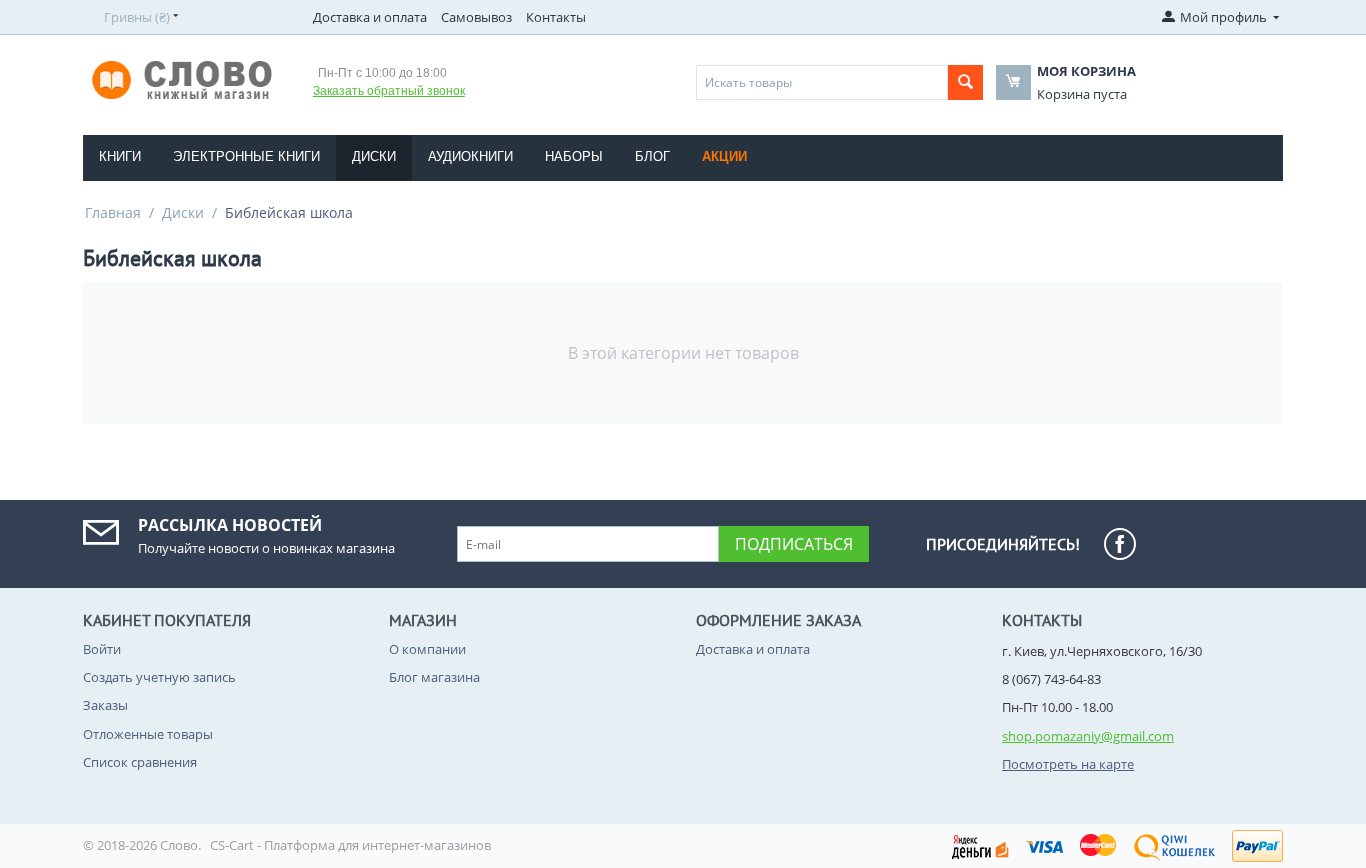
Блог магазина (434, 677)
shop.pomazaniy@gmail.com (1088, 736)
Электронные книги (246, 156)
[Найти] (965, 82)
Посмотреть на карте (1068, 764)
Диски (374, 156)
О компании (427, 649)
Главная (113, 212)
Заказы (105, 705)
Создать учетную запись (159, 677)
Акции (724, 156)
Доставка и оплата (370, 17)
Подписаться (794, 544)
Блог (652, 156)
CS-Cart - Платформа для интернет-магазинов (350, 845)
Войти (102, 649)
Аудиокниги (470, 156)
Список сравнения (140, 762)
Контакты (556, 17)
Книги (120, 156)
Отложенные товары (148, 734)
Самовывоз (476, 17)
